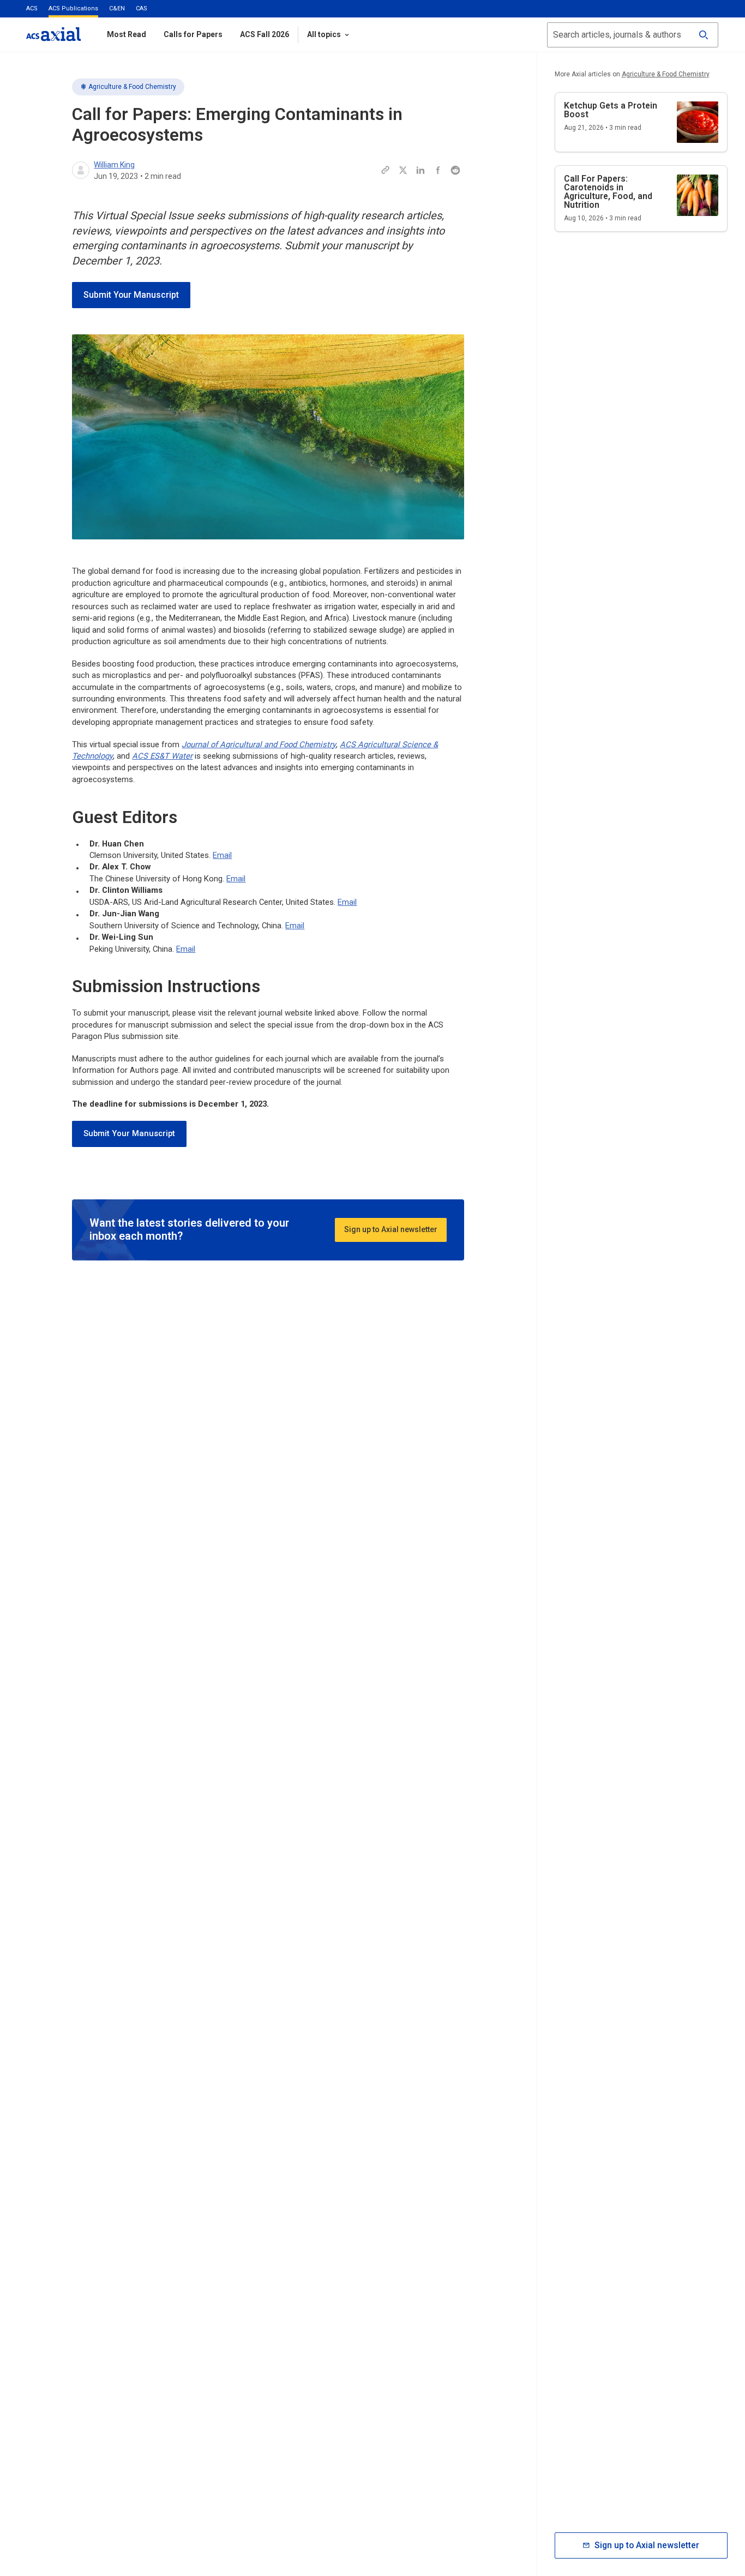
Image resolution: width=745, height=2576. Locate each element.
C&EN (117, 8)
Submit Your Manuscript (131, 295)
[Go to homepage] (53, 34)
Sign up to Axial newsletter (391, 1229)
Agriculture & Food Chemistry (132, 87)
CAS (142, 8)
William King (114, 165)
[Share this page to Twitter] (403, 170)
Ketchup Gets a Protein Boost (611, 110)
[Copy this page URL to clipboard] (386, 170)
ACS (32, 8)
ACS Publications (73, 8)
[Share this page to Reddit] (455, 170)
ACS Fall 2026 (265, 34)
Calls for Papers (193, 34)
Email (222, 855)
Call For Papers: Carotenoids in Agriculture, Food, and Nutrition (608, 192)
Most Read (127, 34)
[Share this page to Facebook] (438, 170)
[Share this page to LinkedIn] (420, 170)
